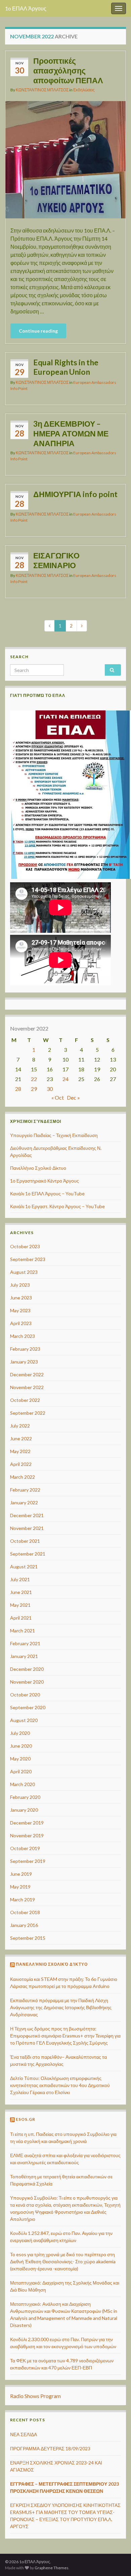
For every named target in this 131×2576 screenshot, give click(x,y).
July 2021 (20, 1579)
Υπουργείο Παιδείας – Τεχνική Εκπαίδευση (54, 1135)
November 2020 (27, 1682)
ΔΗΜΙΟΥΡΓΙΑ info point (75, 494)
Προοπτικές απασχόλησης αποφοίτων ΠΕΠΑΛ (68, 70)
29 (34, 1089)
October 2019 (25, 1848)
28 (18, 1089)
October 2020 (25, 1695)
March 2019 (23, 1899)
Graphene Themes (52, 2568)
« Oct (58, 1097)
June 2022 (21, 1438)
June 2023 (21, 1298)
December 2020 (27, 1669)
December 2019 (27, 1823)
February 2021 (25, 1643)
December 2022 (27, 1374)
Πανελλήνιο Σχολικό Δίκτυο (38, 1168)
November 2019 (27, 1835)
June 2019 (21, 1874)
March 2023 (23, 1336)
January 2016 (24, 1925)
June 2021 (21, 1592)
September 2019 (28, 1861)
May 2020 (20, 1759)
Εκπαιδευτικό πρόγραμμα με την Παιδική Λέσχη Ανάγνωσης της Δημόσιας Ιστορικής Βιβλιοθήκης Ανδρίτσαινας (61, 2007)
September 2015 (28, 1938)
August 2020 (24, 1720)
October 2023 (25, 1246)
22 (34, 1079)
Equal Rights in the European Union (66, 367)
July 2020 (20, 1733)
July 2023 (20, 1285)
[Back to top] (116, 2536)
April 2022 (21, 1464)
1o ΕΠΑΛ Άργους (26, 8)
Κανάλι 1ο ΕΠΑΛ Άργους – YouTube (47, 1193)
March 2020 (23, 1784)
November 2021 (27, 1528)
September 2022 (28, 1413)
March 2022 (23, 1477)
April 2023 (21, 1323)
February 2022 (25, 1490)
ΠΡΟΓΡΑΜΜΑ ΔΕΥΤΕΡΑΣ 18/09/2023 (50, 2448)
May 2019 (20, 1887)
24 (65, 1079)
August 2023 (24, 1272)
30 (50, 1089)
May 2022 (20, 1451)
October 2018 (25, 1912)
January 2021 (24, 1656)
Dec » (73, 1097)
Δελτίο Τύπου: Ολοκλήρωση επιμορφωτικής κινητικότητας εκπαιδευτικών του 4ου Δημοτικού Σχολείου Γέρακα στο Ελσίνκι (60, 2085)
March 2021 (23, 1631)
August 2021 (24, 1567)
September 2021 (28, 1554)
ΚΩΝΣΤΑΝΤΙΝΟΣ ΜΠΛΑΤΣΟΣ (42, 90)
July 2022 (20, 1426)
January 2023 (24, 1362)
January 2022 (24, 1502)
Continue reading (38, 331)
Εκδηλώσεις (84, 90)
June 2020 (21, 1746)
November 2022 (27, 1387)
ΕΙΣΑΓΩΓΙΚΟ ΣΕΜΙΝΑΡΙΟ (56, 560)
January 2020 (24, 1810)
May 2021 (20, 1605)
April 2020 (21, 1771)
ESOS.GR (26, 2119)
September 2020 (28, 1707)
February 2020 (25, 1797)
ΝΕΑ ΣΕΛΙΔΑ (24, 2434)
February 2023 (25, 1349)
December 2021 (27, 1515)
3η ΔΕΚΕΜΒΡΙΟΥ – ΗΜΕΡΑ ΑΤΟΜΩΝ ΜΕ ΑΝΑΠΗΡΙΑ (71, 433)
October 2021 (25, 1541)
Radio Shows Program (35, 2396)
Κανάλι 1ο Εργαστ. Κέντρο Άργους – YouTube (57, 1206)
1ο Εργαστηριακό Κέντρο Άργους (45, 1181)
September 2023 (28, 1259)
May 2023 (20, 1310)
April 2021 (21, 1618)
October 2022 (25, 1400)
